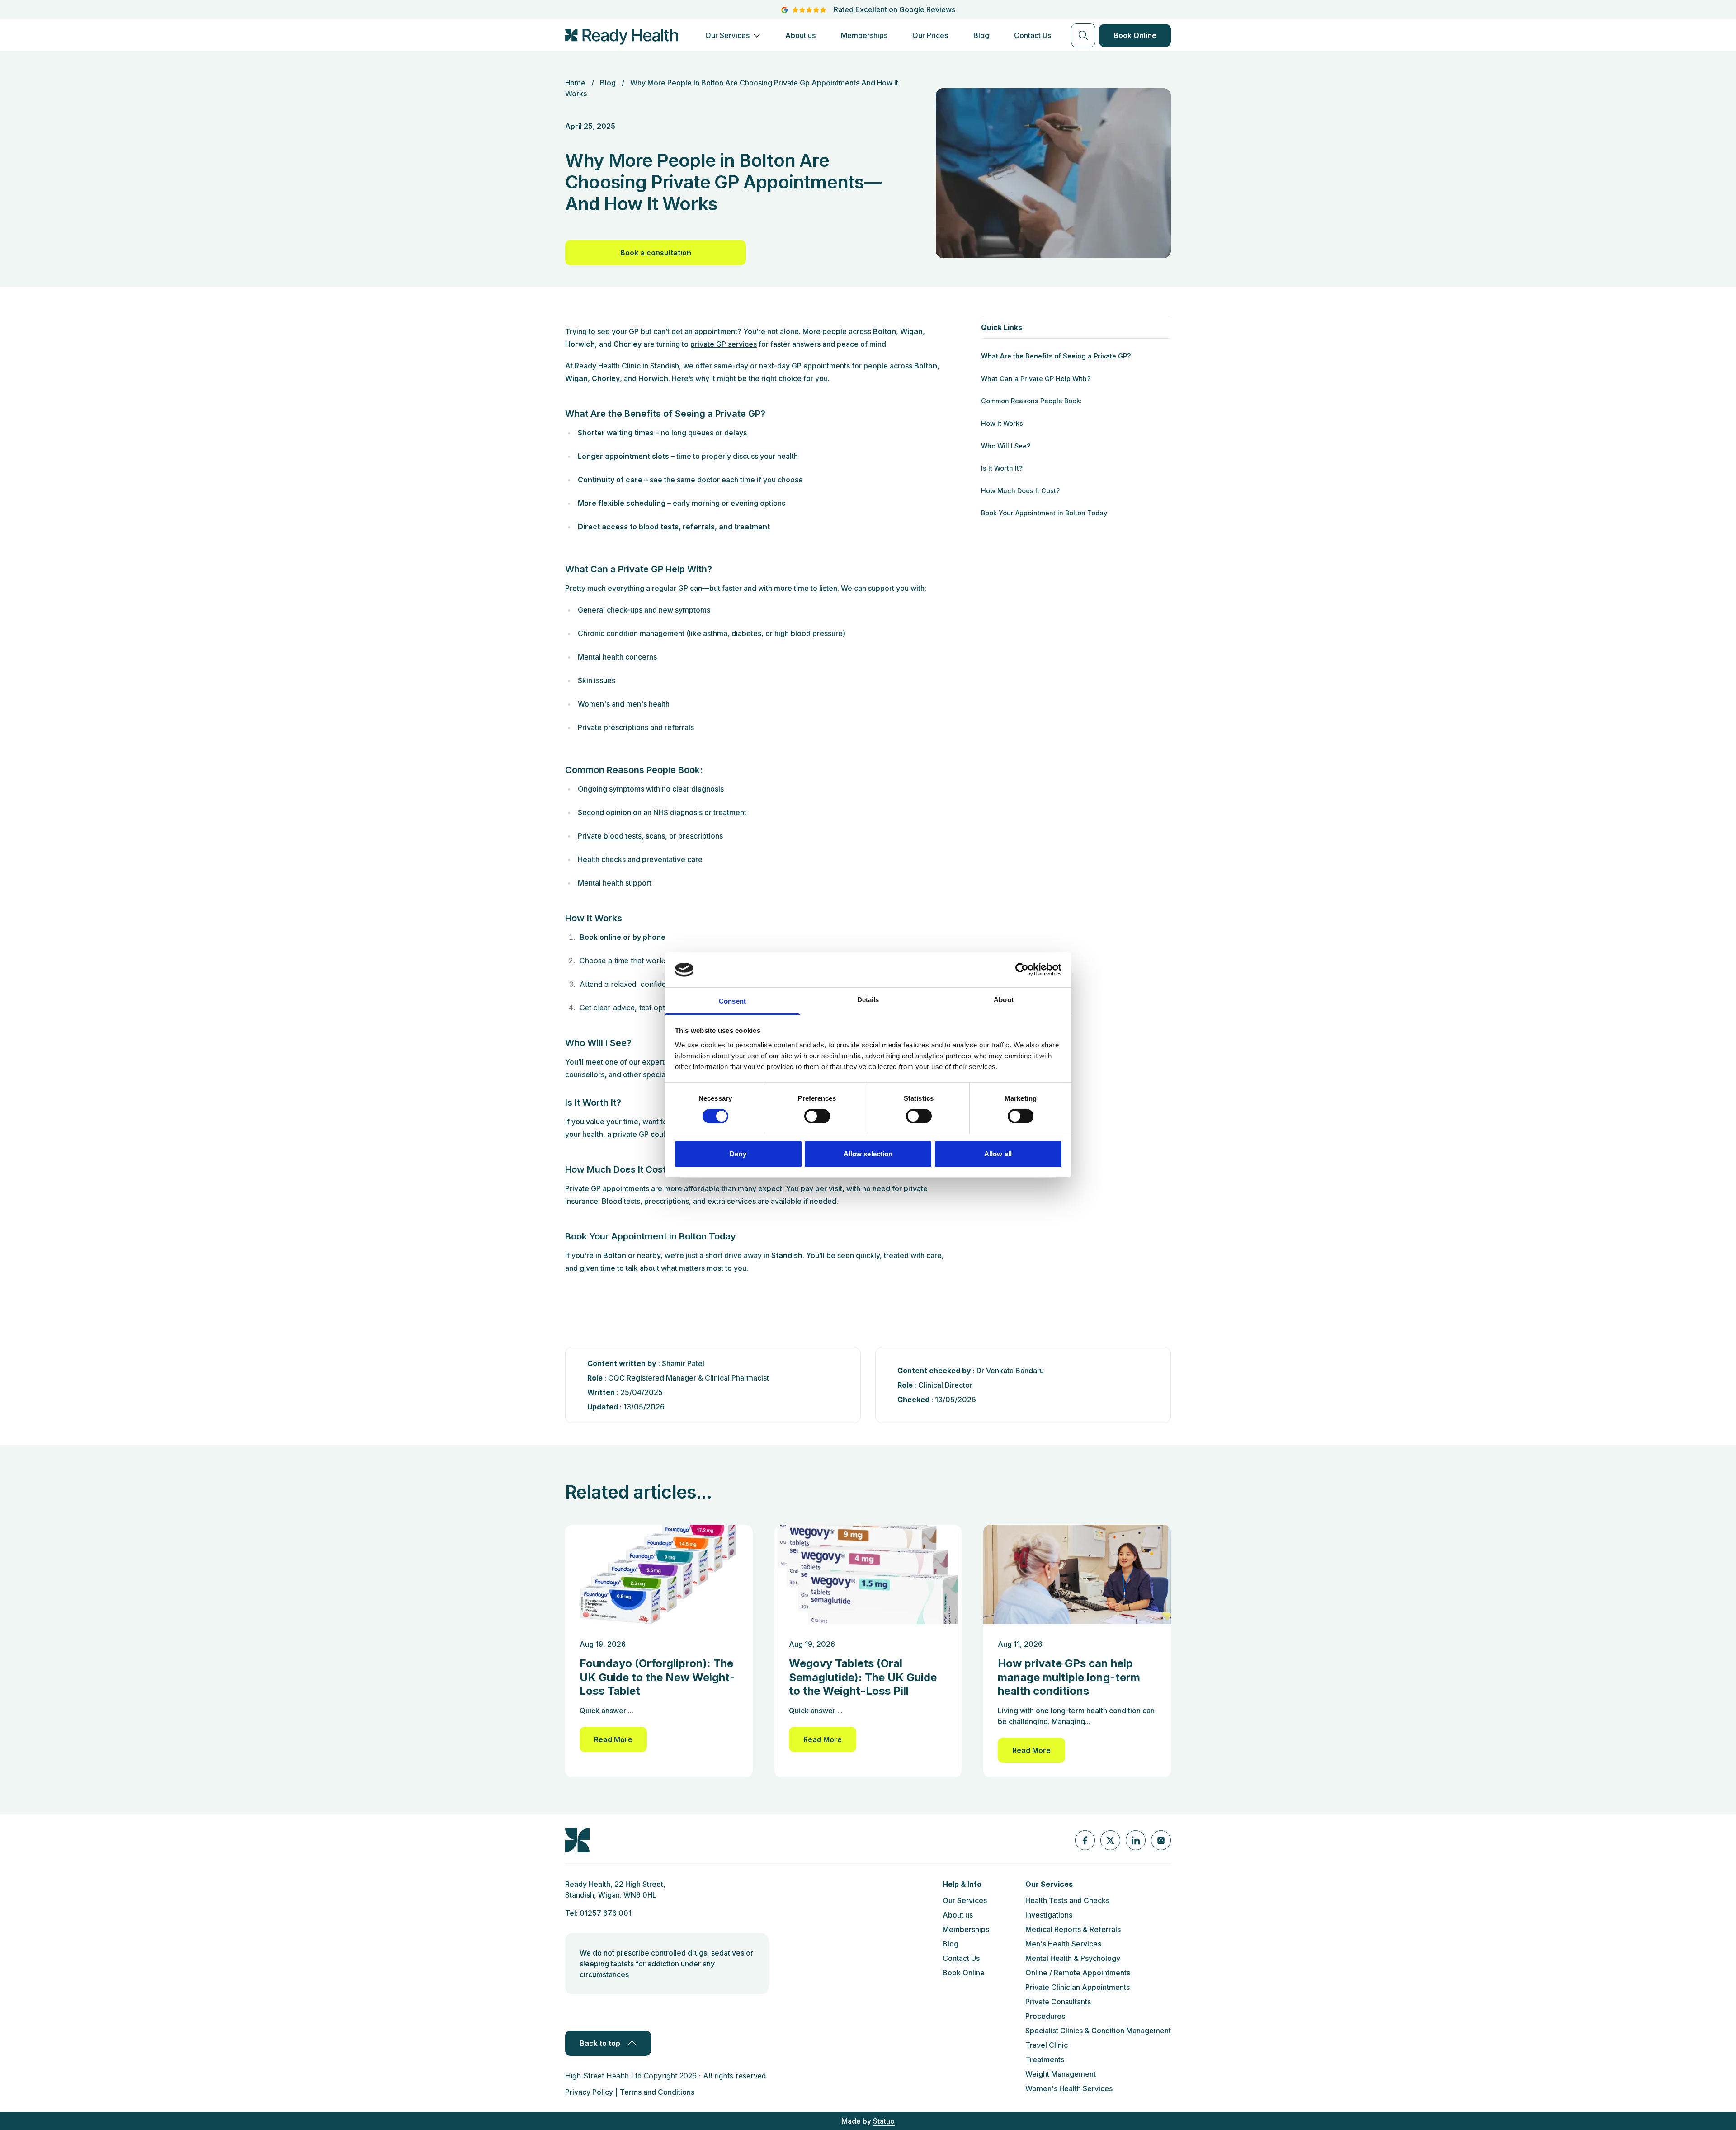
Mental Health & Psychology (1073, 1958)
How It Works (1002, 423)
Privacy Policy (589, 2092)
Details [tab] (868, 1000)
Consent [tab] (732, 1001)
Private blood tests (610, 836)
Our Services (727, 35)
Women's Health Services (1069, 2088)
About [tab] (1004, 1000)
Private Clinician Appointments (1078, 1987)
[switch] (817, 1116)
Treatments (1045, 2059)
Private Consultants (1058, 2002)
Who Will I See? (1006, 446)
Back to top (600, 2043)
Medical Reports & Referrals (1073, 1929)
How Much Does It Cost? (1020, 491)
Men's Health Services (1063, 1944)
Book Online (1135, 35)
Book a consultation (656, 253)
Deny (738, 1154)
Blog (981, 35)
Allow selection (868, 1154)
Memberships (864, 35)
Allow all (998, 1154)
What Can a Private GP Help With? (1036, 379)
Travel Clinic (1047, 2045)
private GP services (724, 344)
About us (800, 35)
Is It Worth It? (1002, 468)
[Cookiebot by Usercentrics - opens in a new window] (1022, 970)
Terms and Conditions (657, 2092)
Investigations (1049, 1915)
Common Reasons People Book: (1031, 401)
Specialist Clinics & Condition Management (1098, 2031)
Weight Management (1061, 2074)
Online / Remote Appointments (1078, 1973)
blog (608, 83)
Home (575, 83)
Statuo (884, 2121)
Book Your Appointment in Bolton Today (1044, 513)
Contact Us (1033, 35)
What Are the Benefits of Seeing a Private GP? (1056, 356)
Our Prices (930, 35)
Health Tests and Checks (1067, 1900)
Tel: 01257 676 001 (598, 1913)
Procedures (1045, 2016)
